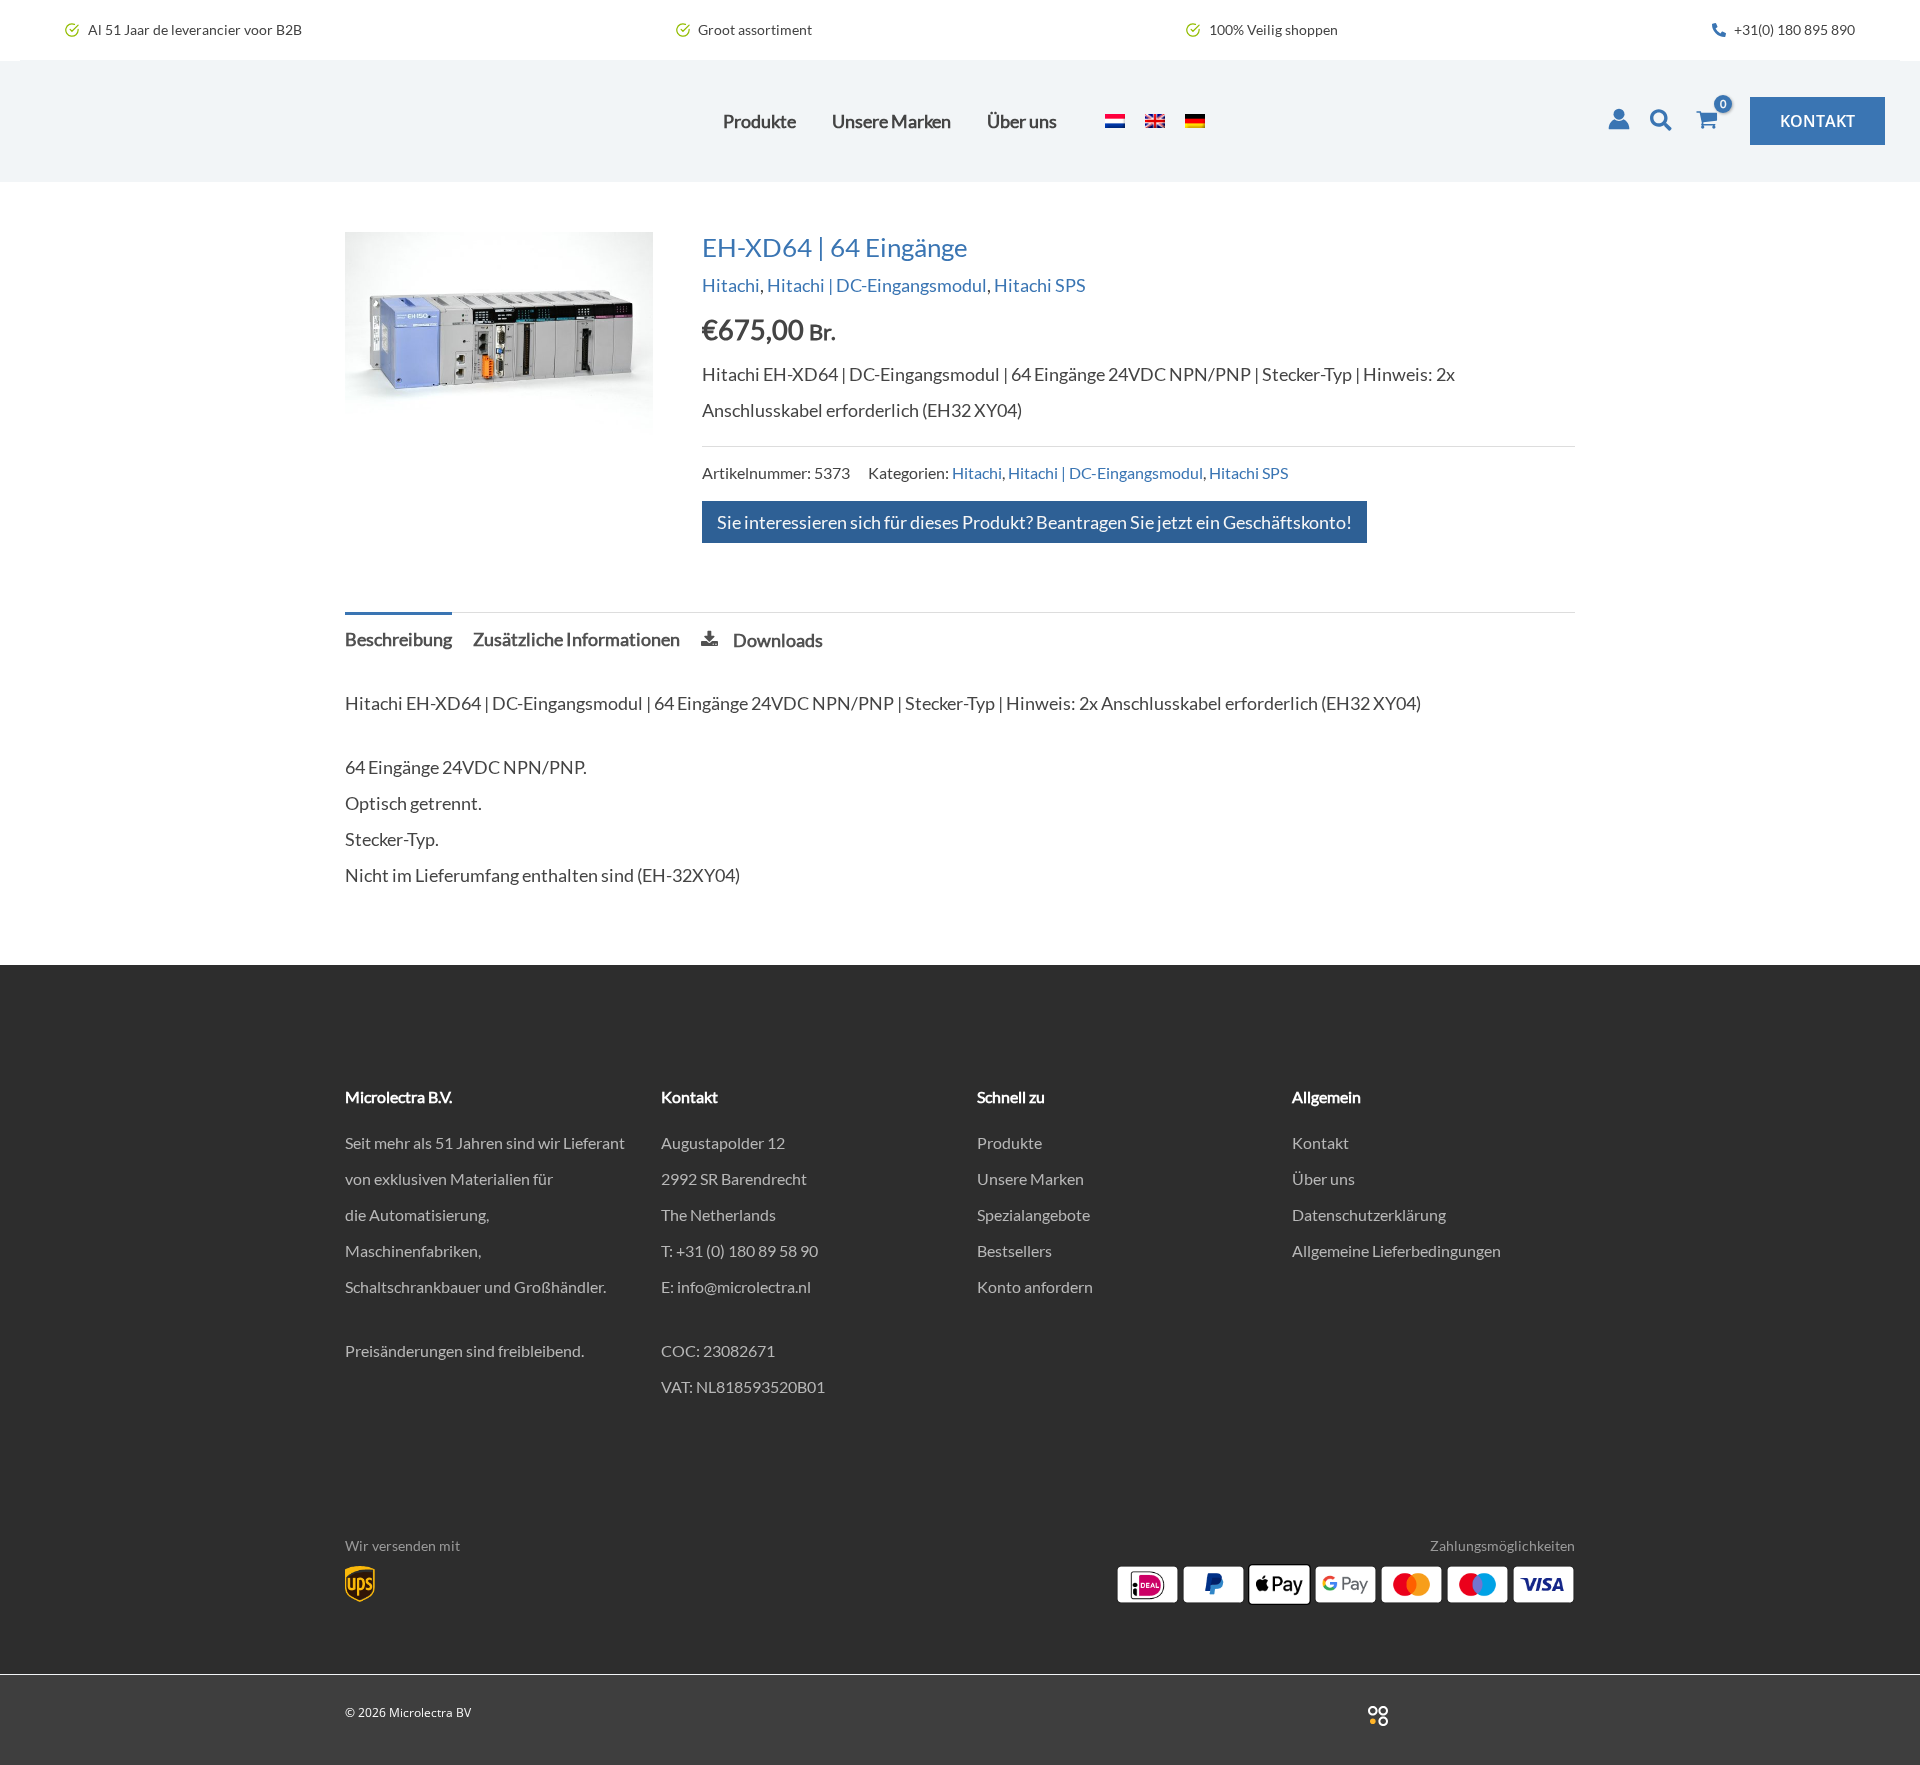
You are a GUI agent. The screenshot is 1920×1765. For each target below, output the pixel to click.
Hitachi (731, 285)
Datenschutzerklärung (1369, 1214)
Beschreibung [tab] (398, 639)
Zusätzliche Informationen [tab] (576, 639)
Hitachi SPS (1040, 285)
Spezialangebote (1033, 1214)
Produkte (1009, 1142)
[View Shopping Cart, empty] (1707, 121)
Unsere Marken (1030, 1178)
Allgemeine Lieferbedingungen (1396, 1250)
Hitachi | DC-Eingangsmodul (877, 285)
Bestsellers (1014, 1250)
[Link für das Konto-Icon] (1619, 119)
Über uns (1323, 1178)
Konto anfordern (1035, 1286)
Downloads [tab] (778, 640)
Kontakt (1320, 1142)
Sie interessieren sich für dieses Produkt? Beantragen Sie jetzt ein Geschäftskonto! (1034, 522)
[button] (1662, 121)
